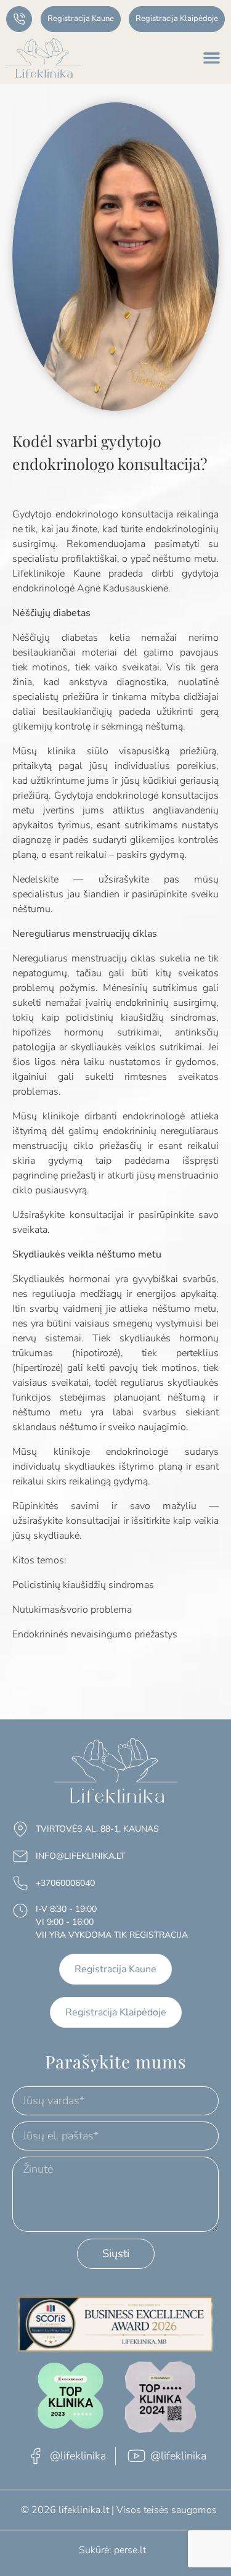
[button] (212, 58)
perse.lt (130, 2550)
